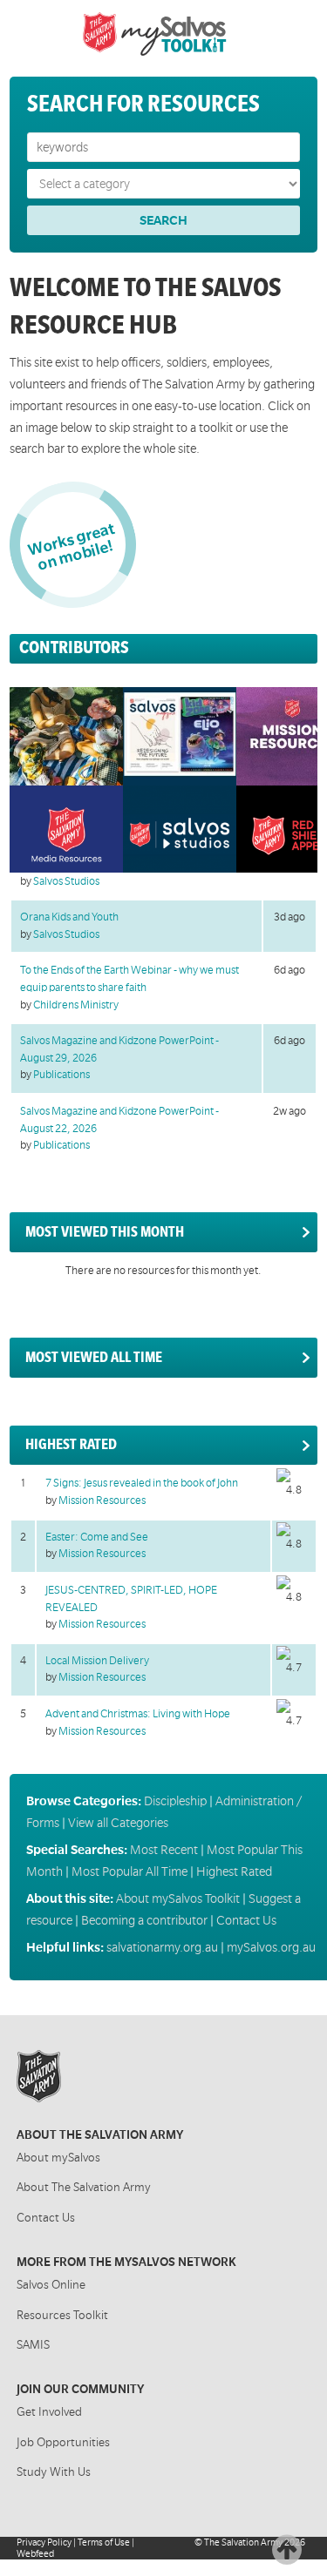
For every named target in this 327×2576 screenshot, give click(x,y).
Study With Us (54, 2472)
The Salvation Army (243, 2542)
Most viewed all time (94, 1358)
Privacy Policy (44, 2542)
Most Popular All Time (129, 1871)
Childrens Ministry (76, 1005)
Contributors (74, 647)
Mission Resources (102, 1500)
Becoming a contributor (144, 1920)
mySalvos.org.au (271, 1947)
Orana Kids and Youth (69, 917)
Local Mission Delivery (97, 1661)
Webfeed (35, 2554)
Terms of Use (104, 2542)
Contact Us (246, 1920)
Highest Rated (234, 1871)
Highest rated (71, 1445)
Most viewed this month (105, 1232)
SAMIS (33, 2345)
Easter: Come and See (97, 1537)
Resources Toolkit (62, 2315)
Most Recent (164, 1850)
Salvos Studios (66, 881)
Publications (61, 1075)
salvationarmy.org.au (162, 1947)
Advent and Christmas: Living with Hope (138, 1714)
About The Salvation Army (84, 2187)
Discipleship (175, 1801)
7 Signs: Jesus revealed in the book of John (142, 1483)
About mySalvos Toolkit (178, 1898)
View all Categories (118, 1823)
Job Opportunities (63, 2442)
